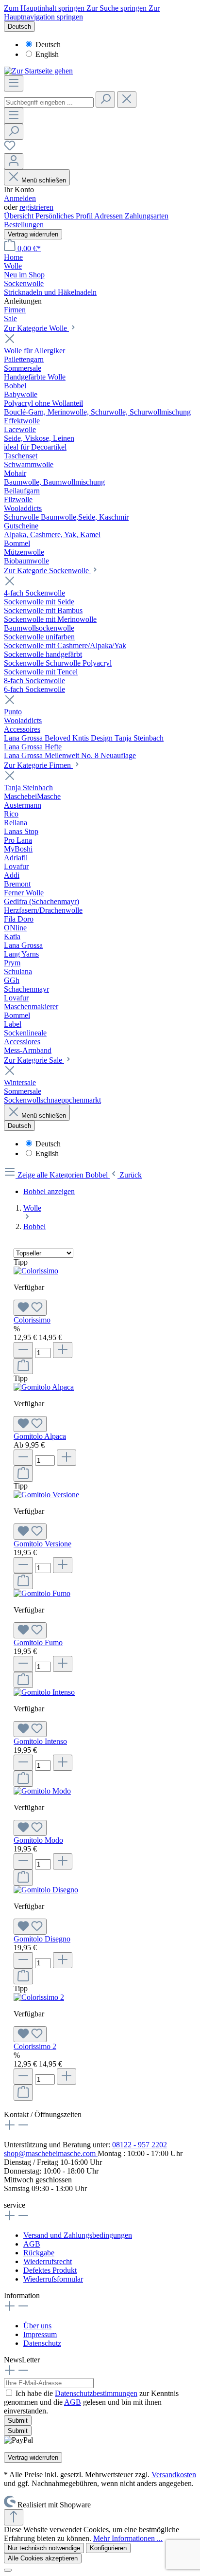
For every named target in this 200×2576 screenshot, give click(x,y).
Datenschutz (42, 2343)
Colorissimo (32, 1320)
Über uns (37, 2326)
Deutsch (48, 45)
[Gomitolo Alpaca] (44, 1387)
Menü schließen (44, 180)
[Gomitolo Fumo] (42, 1593)
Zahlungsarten (147, 216)
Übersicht (20, 216)
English (47, 54)
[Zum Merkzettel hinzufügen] (30, 1308)
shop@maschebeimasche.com (51, 2153)
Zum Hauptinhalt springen (45, 8)
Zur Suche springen (117, 8)
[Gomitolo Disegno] (46, 1890)
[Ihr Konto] (14, 161)
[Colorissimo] (36, 1271)
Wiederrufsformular (53, 2279)
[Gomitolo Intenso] (44, 1692)
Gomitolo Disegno (42, 1939)
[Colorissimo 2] (39, 1997)
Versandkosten (174, 2475)
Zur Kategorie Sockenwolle (47, 571)
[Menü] (14, 83)
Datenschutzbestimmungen (96, 2393)
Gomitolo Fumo (38, 1642)
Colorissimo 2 (35, 2046)
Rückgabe (39, 2253)
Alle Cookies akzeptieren (43, 2558)
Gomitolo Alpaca (40, 1436)
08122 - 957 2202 (140, 2145)
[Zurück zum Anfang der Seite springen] (14, 2517)
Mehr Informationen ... (128, 2538)
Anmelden (20, 198)
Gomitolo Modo (38, 1840)
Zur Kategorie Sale (34, 1060)
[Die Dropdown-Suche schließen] (127, 100)
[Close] (8, 2570)
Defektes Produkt (50, 2270)
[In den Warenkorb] (23, 1366)
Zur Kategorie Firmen (38, 765)
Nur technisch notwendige (44, 2548)
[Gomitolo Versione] (46, 1495)
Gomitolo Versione (42, 1544)
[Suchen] (105, 100)
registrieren (36, 207)
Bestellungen (24, 225)
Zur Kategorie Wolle (36, 328)
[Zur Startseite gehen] (38, 71)
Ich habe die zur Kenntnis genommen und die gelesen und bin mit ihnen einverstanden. (91, 2402)
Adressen (109, 216)
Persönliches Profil (65, 216)
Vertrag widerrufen (33, 234)
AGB (32, 2244)
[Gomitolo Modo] (42, 1791)
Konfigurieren (108, 2548)
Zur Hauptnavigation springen (82, 12)
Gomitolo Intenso (40, 1741)
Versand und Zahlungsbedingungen (78, 2235)
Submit (18, 2421)
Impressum (40, 2334)
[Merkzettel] (10, 149)
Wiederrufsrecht (48, 2261)
